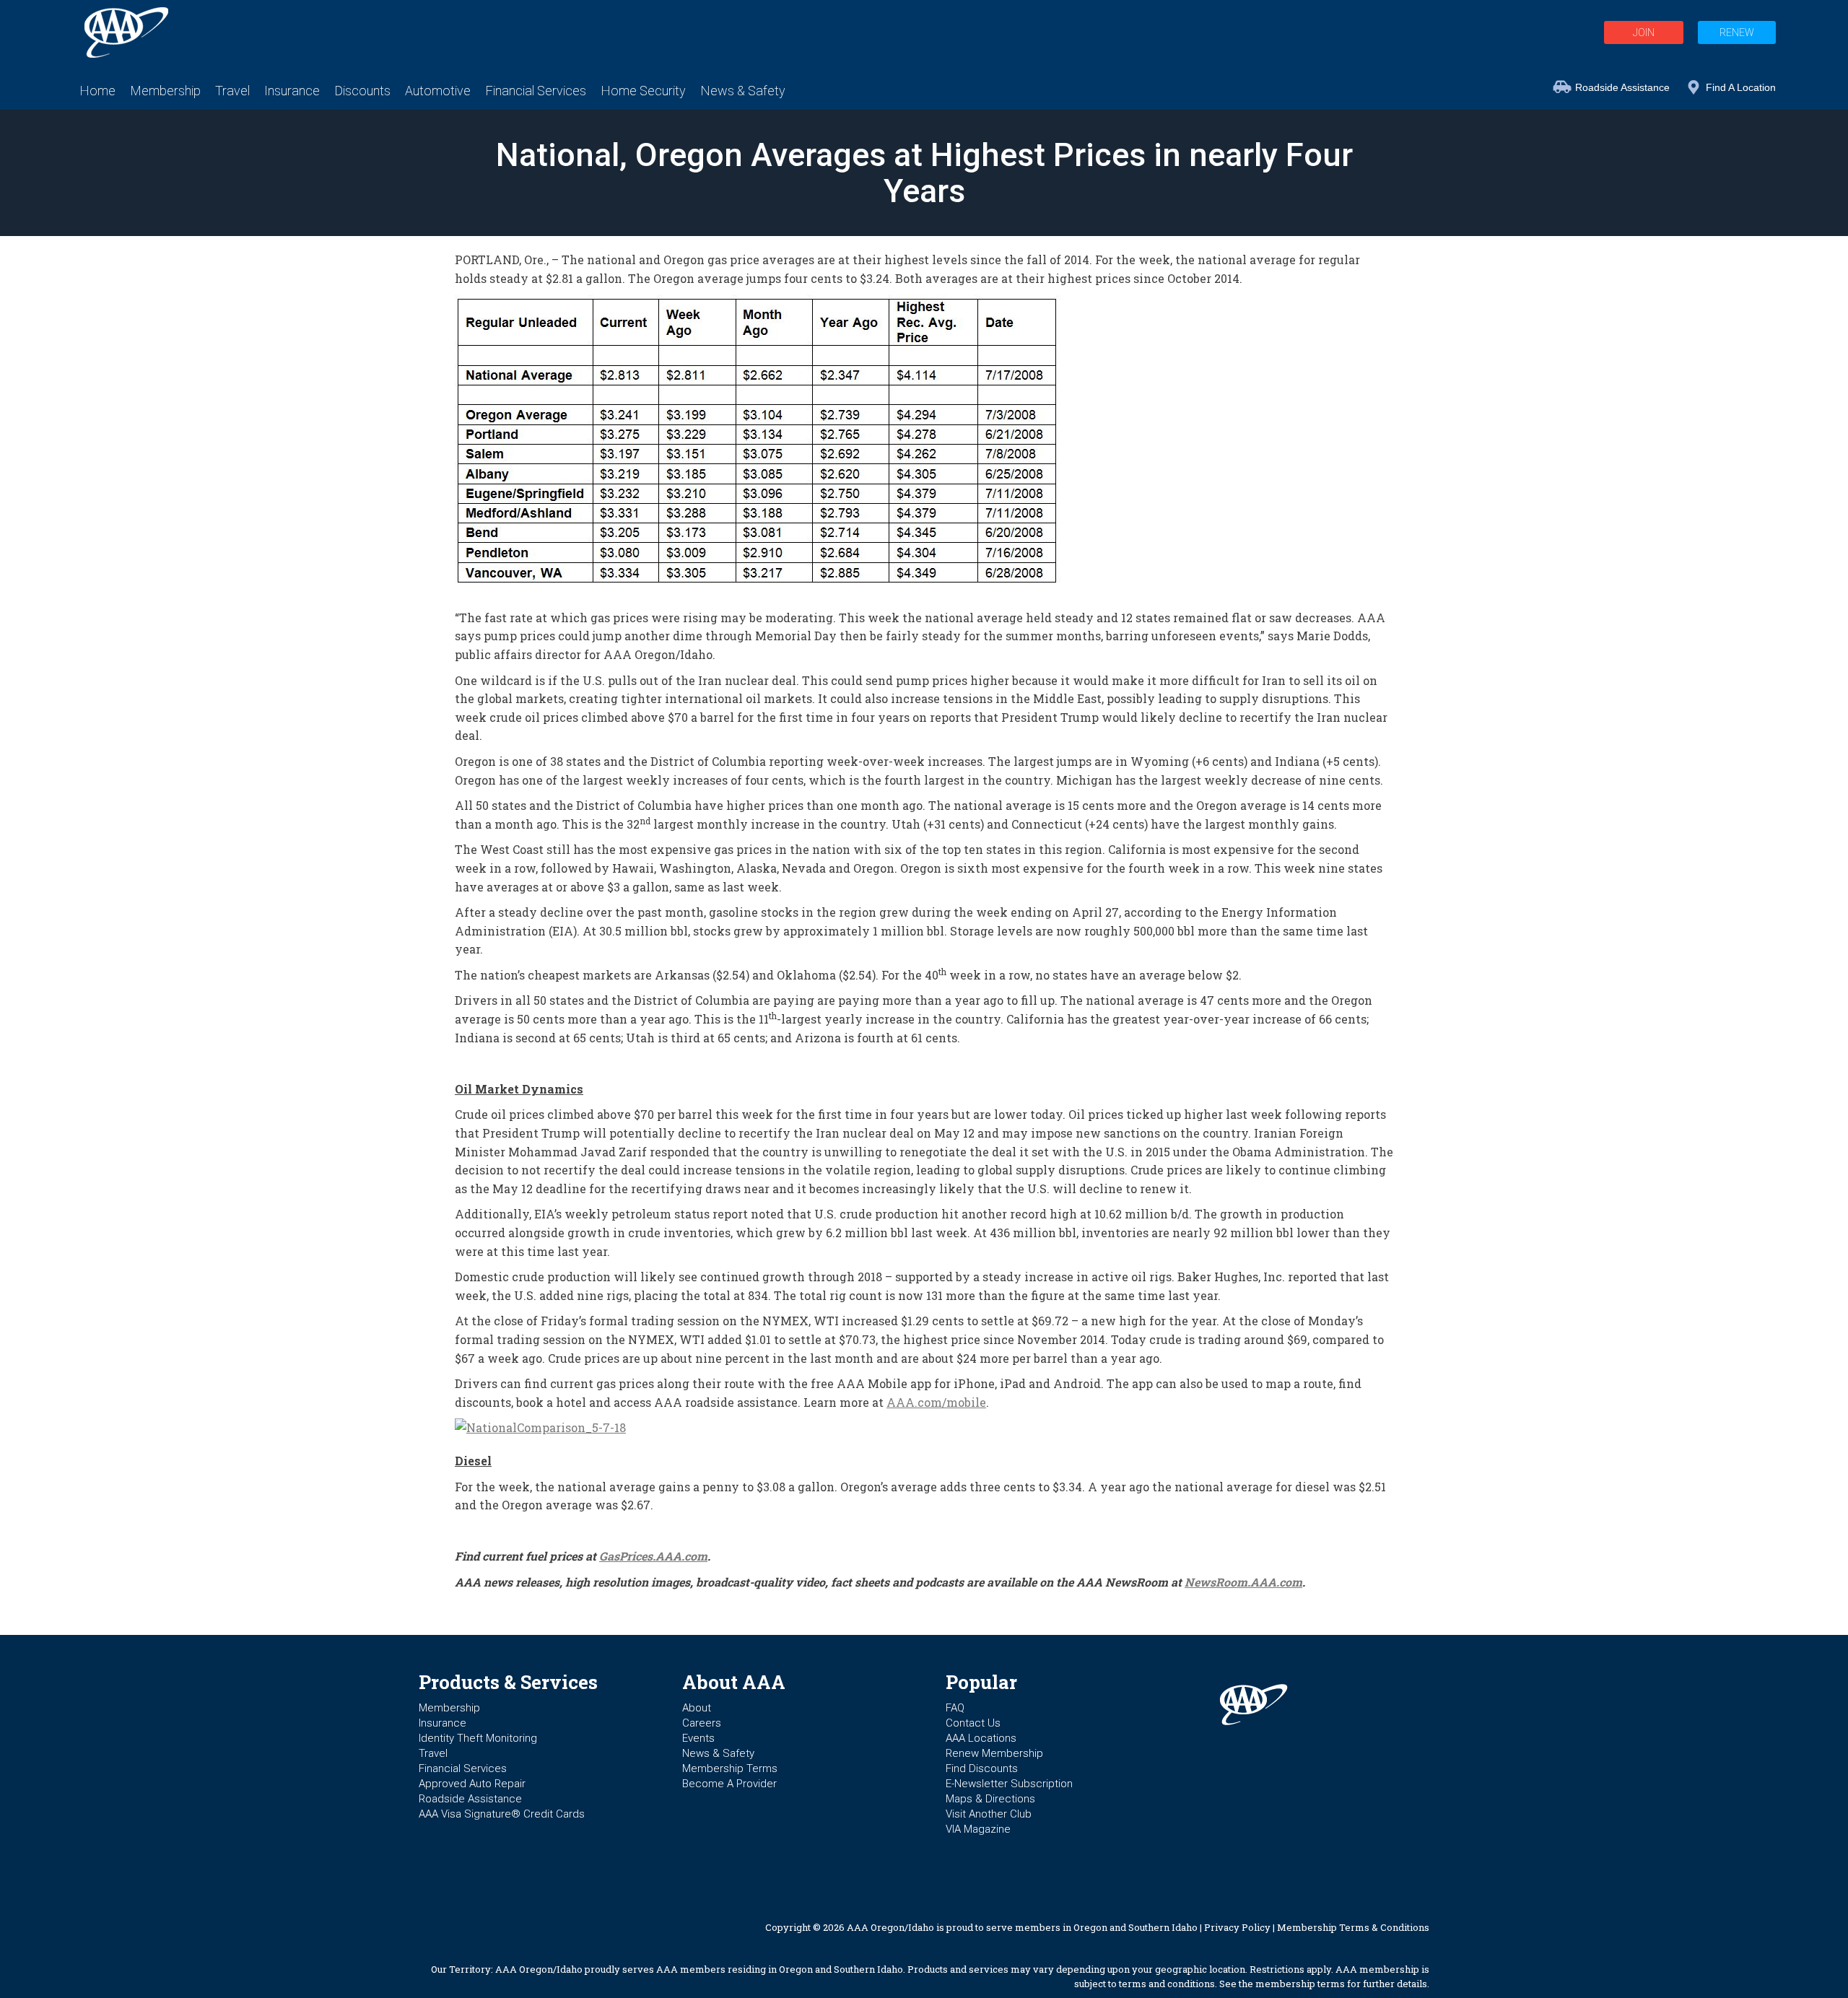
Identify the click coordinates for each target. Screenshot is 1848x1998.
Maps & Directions (990, 1799)
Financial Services (463, 1768)
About (697, 1708)
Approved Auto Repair (472, 1784)
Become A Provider (729, 1784)
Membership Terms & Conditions (1353, 1927)
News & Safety (718, 1753)
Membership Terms (730, 1768)
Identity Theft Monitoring (478, 1738)
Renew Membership (994, 1753)
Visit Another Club (989, 1814)
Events (698, 1738)
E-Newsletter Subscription (1009, 1784)
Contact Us (973, 1723)
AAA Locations (981, 1738)
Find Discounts (982, 1768)
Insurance (443, 1723)
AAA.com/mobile (936, 1402)
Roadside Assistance (1622, 87)
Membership (449, 1708)
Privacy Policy (1237, 1927)
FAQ (955, 1708)
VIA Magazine (978, 1829)
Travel (433, 1753)
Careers (702, 1723)
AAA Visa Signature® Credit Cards (502, 1814)
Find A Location (1741, 87)
